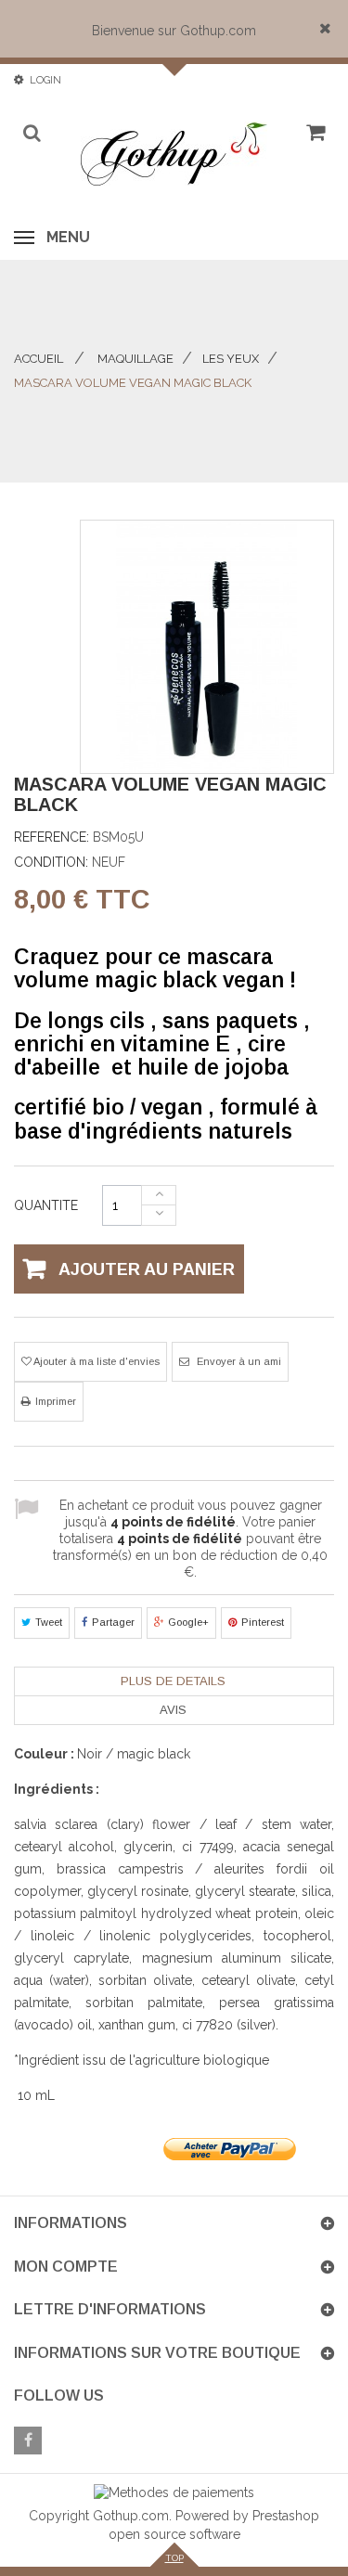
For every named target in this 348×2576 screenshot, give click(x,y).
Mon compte (66, 2267)
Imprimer (56, 1401)
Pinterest (263, 1622)
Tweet (49, 1622)
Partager (113, 1622)
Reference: (52, 837)
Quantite (46, 1205)
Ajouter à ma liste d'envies (96, 1361)
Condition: (51, 862)
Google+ (188, 1622)
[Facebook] (28, 2441)
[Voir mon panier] (313, 139)
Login (45, 80)
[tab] (173, 1681)
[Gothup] (174, 154)
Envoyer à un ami (238, 1361)
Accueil (39, 359)
